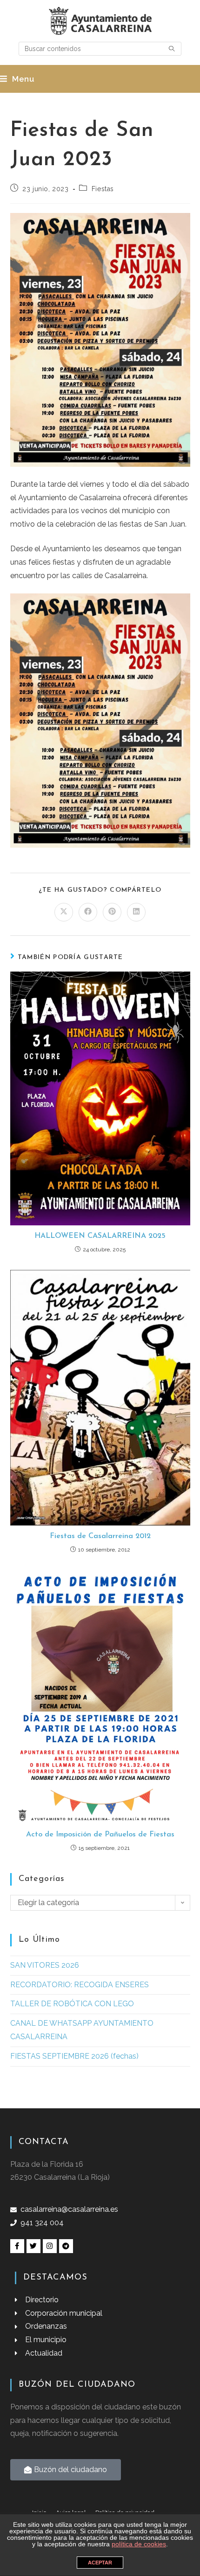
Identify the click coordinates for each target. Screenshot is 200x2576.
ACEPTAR (100, 2563)
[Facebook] (17, 2246)
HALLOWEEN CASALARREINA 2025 (100, 1236)
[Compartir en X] (64, 912)
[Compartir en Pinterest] (112, 912)
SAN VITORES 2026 (45, 1965)
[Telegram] (66, 2246)
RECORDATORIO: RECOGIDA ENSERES (80, 1985)
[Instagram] (50, 2246)
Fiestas (103, 189)
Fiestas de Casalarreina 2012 (100, 1536)
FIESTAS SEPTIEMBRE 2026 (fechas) (74, 2056)
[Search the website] (100, 48)
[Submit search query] (172, 49)
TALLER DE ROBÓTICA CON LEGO (72, 2004)
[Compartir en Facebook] (88, 912)
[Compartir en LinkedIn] (136, 912)
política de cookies (139, 2544)
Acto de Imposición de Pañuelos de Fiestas (100, 1835)
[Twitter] (33, 2246)
